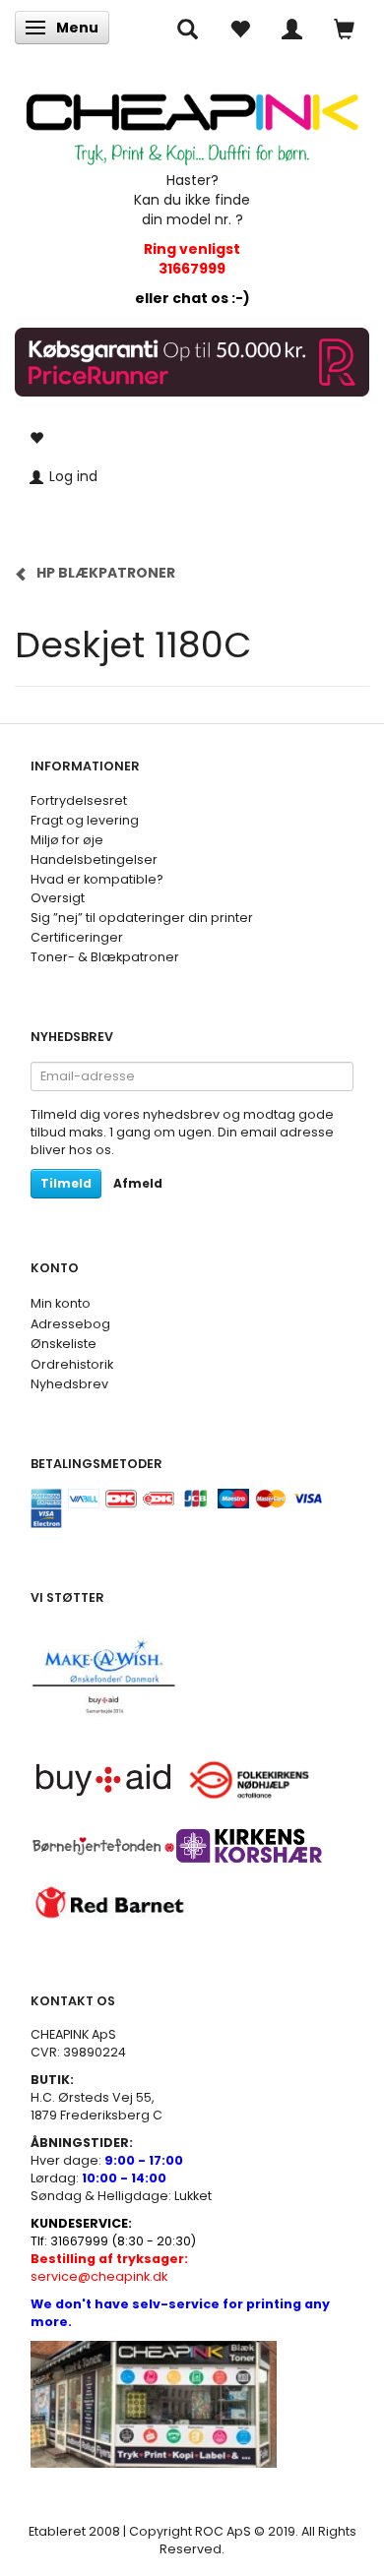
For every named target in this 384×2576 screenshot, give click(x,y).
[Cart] (344, 28)
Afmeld (138, 1183)
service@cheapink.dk (109, 2268)
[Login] (292, 28)
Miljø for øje (67, 840)
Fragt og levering (85, 820)
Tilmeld (66, 1183)
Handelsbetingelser (94, 859)
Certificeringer (77, 937)
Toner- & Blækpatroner (105, 957)
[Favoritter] (240, 28)
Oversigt (58, 898)
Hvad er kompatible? (97, 879)
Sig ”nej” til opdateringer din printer (142, 918)
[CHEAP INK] (192, 121)
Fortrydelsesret (79, 800)
